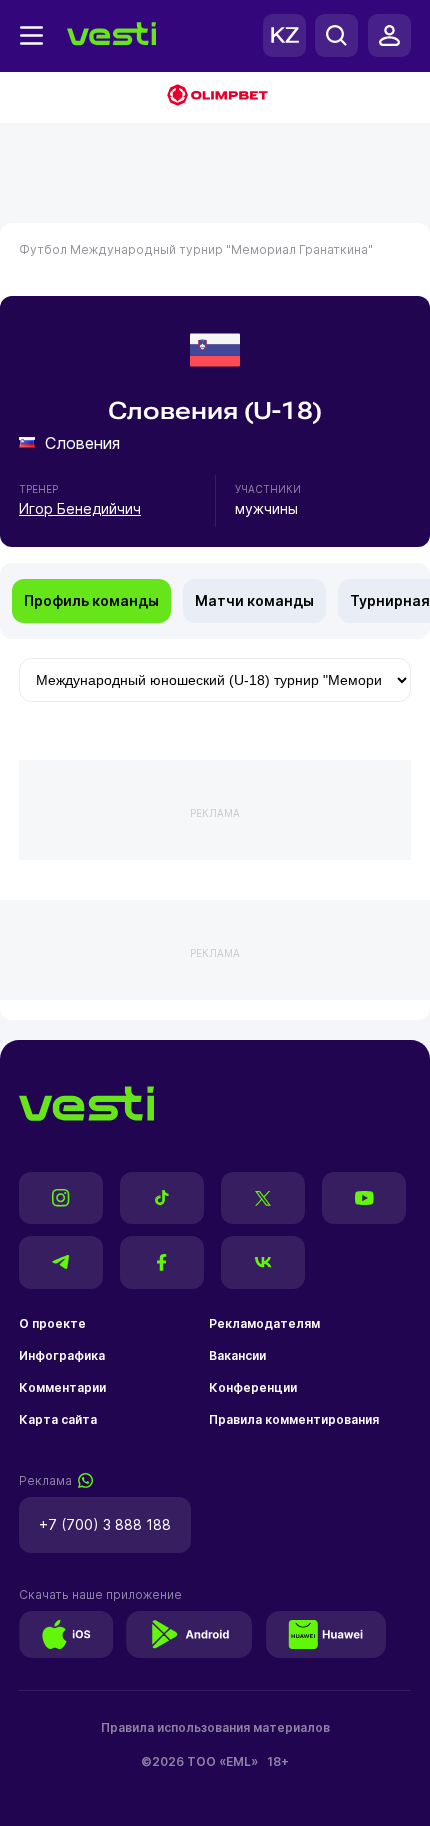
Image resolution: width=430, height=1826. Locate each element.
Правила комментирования (294, 1419)
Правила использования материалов (215, 1727)
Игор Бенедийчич (80, 508)
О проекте (52, 1323)
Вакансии (237, 1355)
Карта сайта (58, 1419)
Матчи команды (254, 600)
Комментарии (62, 1387)
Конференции (253, 1387)
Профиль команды (91, 600)
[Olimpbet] (214, 97)
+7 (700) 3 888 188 (105, 1524)
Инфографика (62, 1355)
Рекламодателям (264, 1323)
